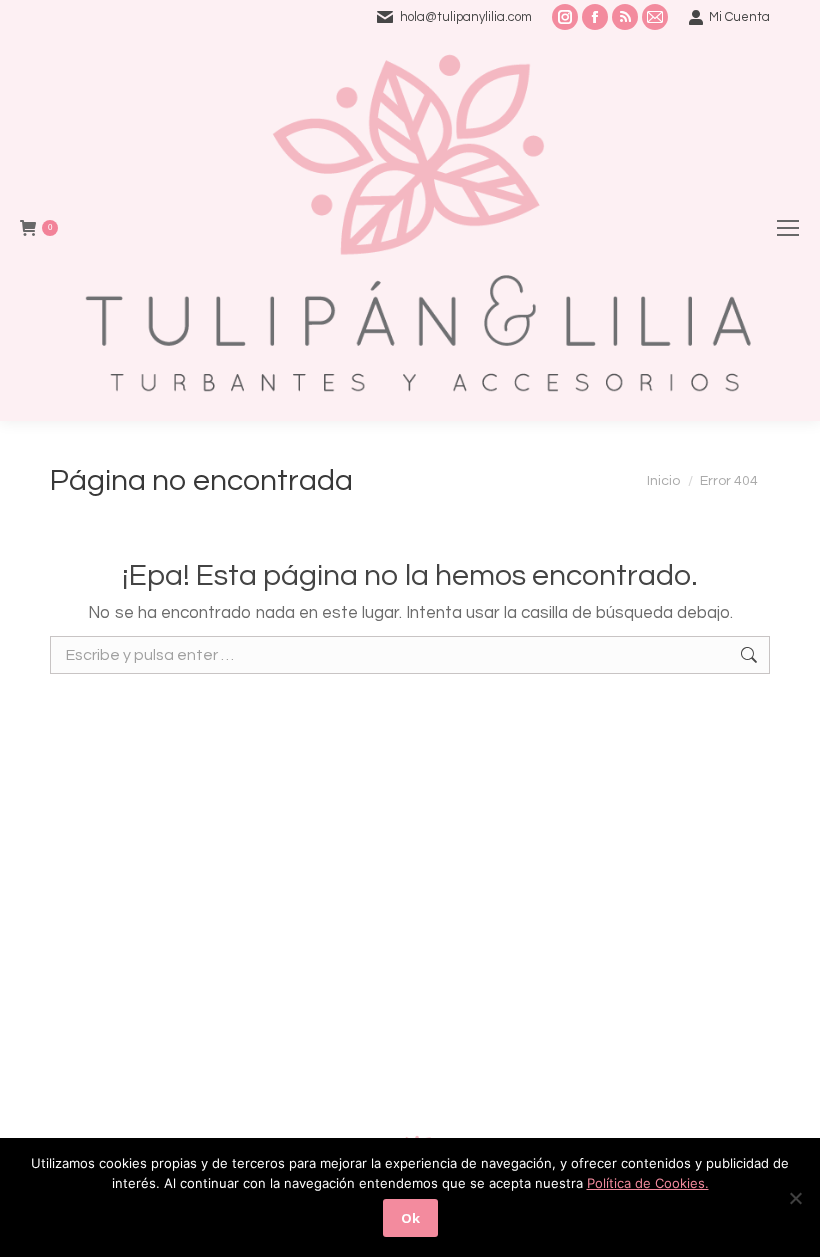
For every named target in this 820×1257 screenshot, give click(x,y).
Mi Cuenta (739, 17)
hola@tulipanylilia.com (466, 17)
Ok (410, 1218)
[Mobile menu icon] (788, 228)
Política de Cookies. (648, 1183)
